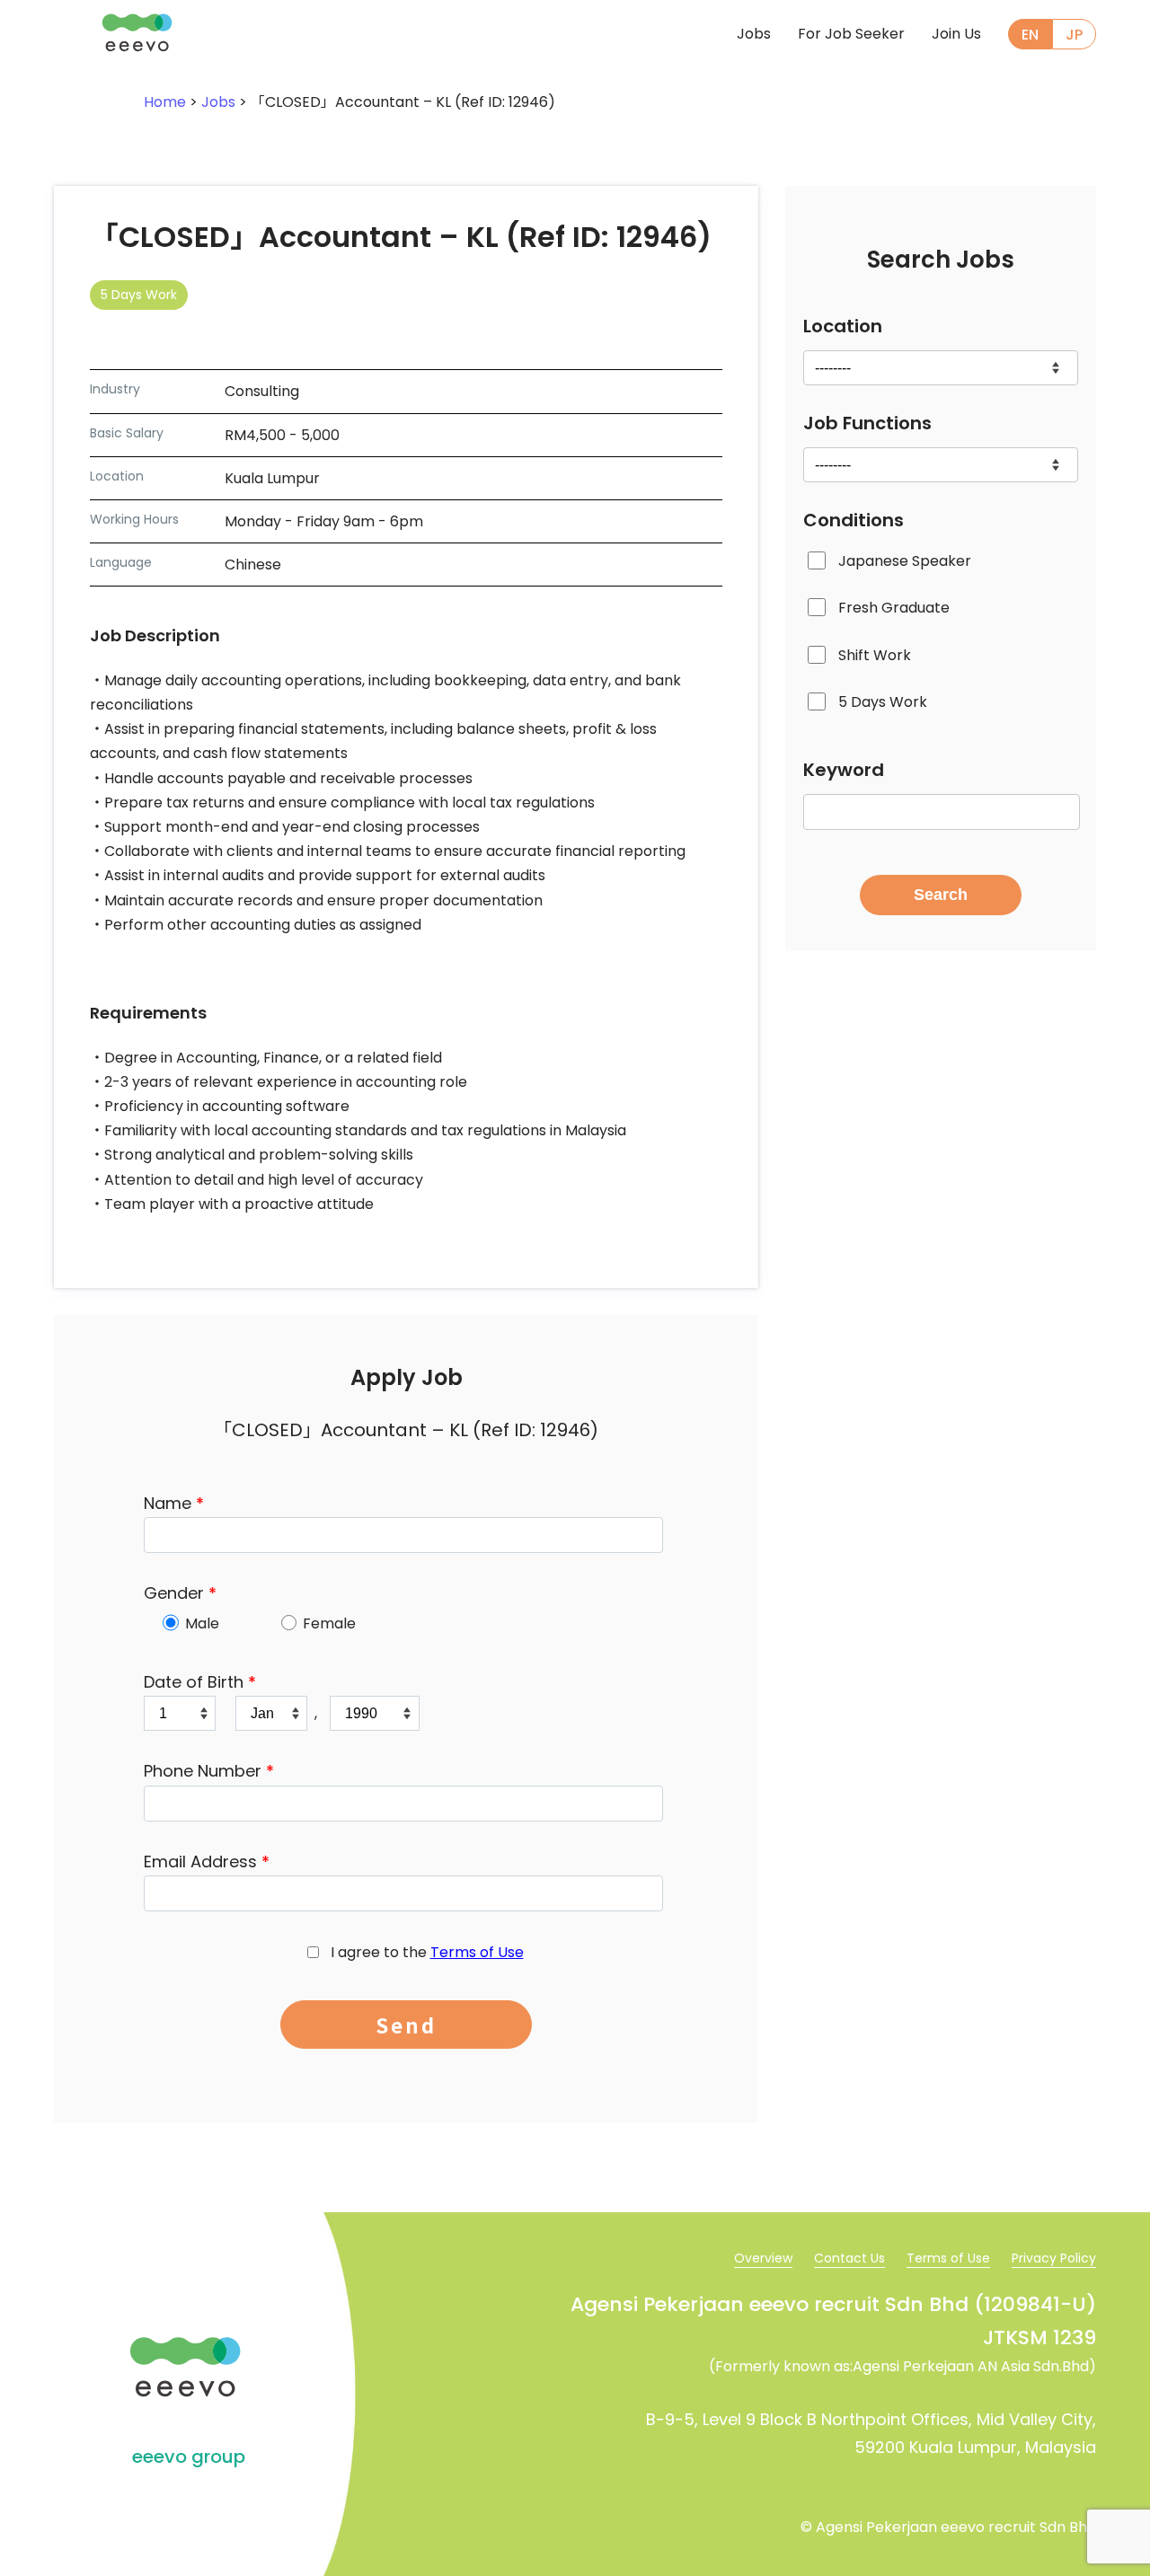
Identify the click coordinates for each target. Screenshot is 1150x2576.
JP (1074, 35)
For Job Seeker (851, 34)
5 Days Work (883, 702)
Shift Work (875, 655)
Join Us (956, 34)
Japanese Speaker (905, 561)
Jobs (754, 34)
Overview (763, 2258)
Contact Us (849, 2258)
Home (165, 102)
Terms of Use (477, 1952)
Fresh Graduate (894, 609)
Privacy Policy (1054, 2258)
